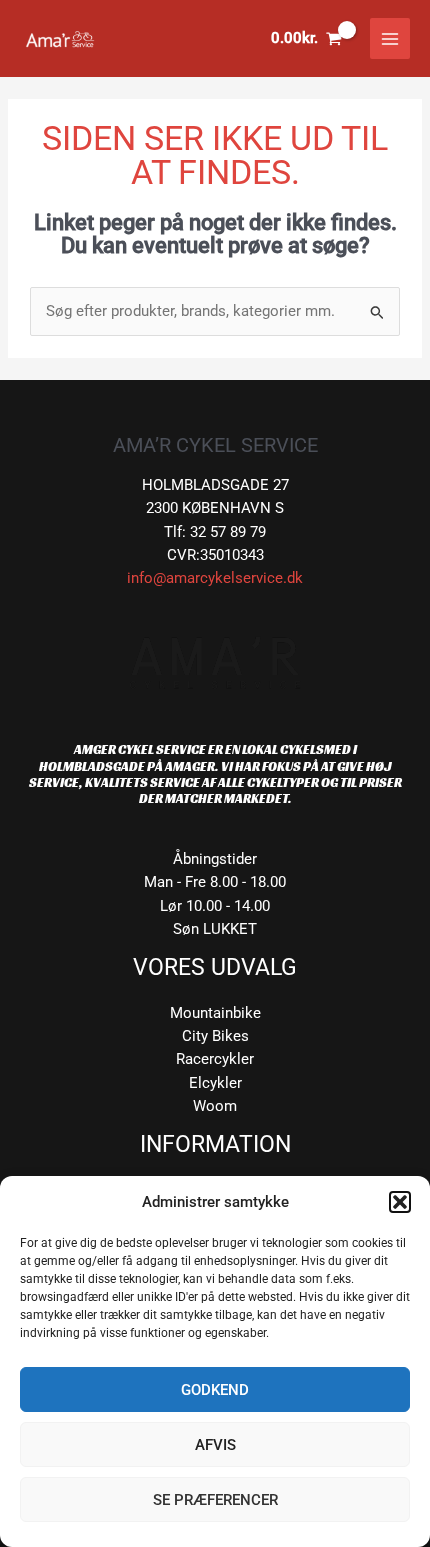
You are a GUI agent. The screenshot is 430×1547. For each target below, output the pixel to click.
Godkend (215, 1390)
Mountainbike (215, 1013)
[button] (400, 1202)
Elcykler (215, 1083)
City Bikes (215, 1036)
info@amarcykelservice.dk (215, 578)
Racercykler (215, 1059)
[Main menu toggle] (390, 38)
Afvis (215, 1445)
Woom (215, 1106)
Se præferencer (215, 1500)
